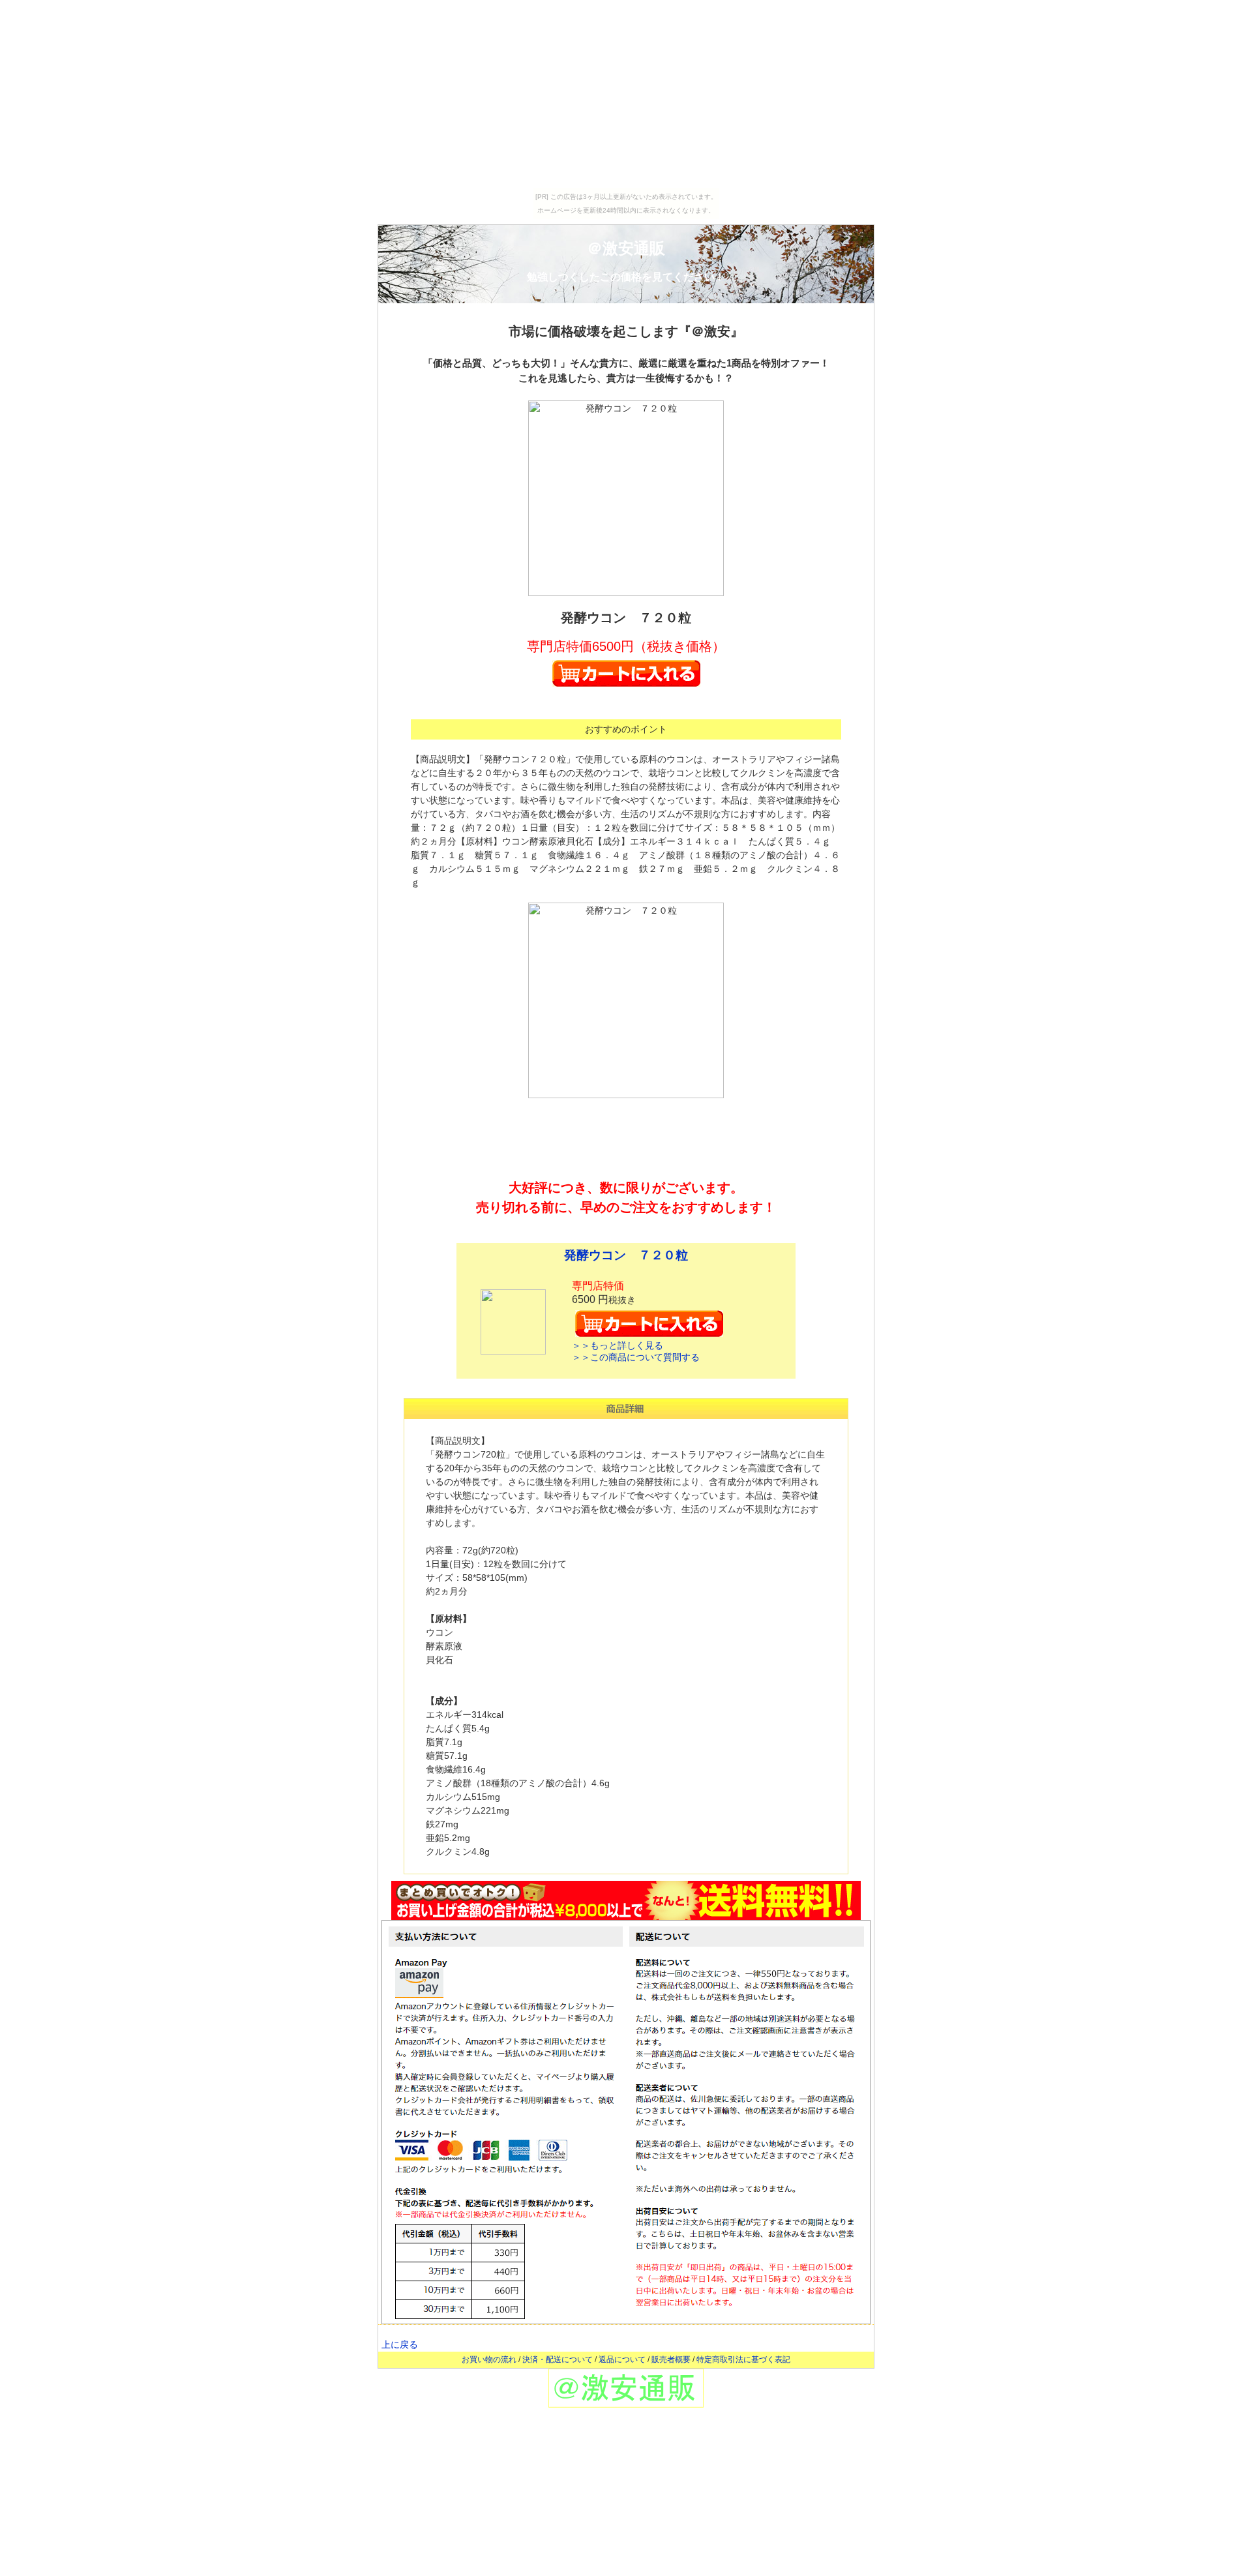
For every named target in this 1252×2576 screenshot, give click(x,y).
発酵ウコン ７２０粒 (626, 1255)
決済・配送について (558, 2359)
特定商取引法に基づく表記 (743, 2359)
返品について (622, 2359)
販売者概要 (671, 2359)
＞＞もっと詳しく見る (618, 1345)
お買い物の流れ (489, 2359)
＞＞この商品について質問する (636, 1357)
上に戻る (400, 2344)
